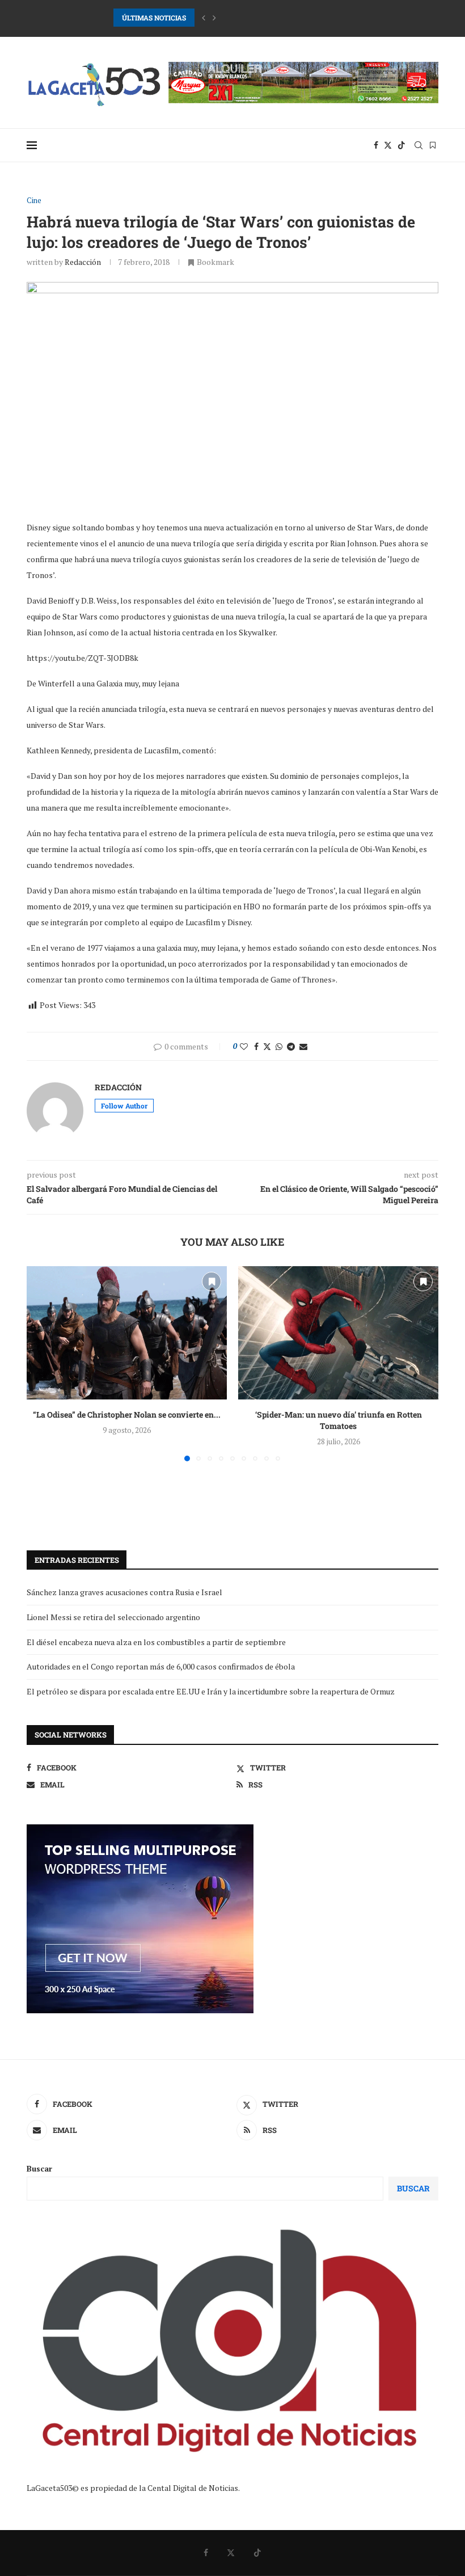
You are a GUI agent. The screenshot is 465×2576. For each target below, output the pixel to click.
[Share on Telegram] (291, 1046)
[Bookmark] (433, 145)
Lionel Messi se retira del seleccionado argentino (113, 1617)
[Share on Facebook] (256, 1046)
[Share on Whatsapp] (279, 1046)
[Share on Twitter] (267, 1046)
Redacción (83, 262)
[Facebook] (376, 145)
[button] (204, 18)
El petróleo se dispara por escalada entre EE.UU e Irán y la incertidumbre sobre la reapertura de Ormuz (211, 1691)
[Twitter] (388, 145)
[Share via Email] (303, 1046)
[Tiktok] (401, 145)
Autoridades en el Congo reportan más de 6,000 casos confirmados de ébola (161, 1666)
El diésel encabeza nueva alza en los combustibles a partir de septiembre (156, 1642)
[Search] (418, 145)
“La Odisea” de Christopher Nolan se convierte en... (127, 1415)
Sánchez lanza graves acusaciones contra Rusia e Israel (124, 1592)
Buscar (39, 2168)
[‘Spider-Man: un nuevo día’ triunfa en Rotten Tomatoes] (338, 1333)
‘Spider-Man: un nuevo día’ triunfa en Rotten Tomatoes (339, 1420)
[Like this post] (244, 1046)
